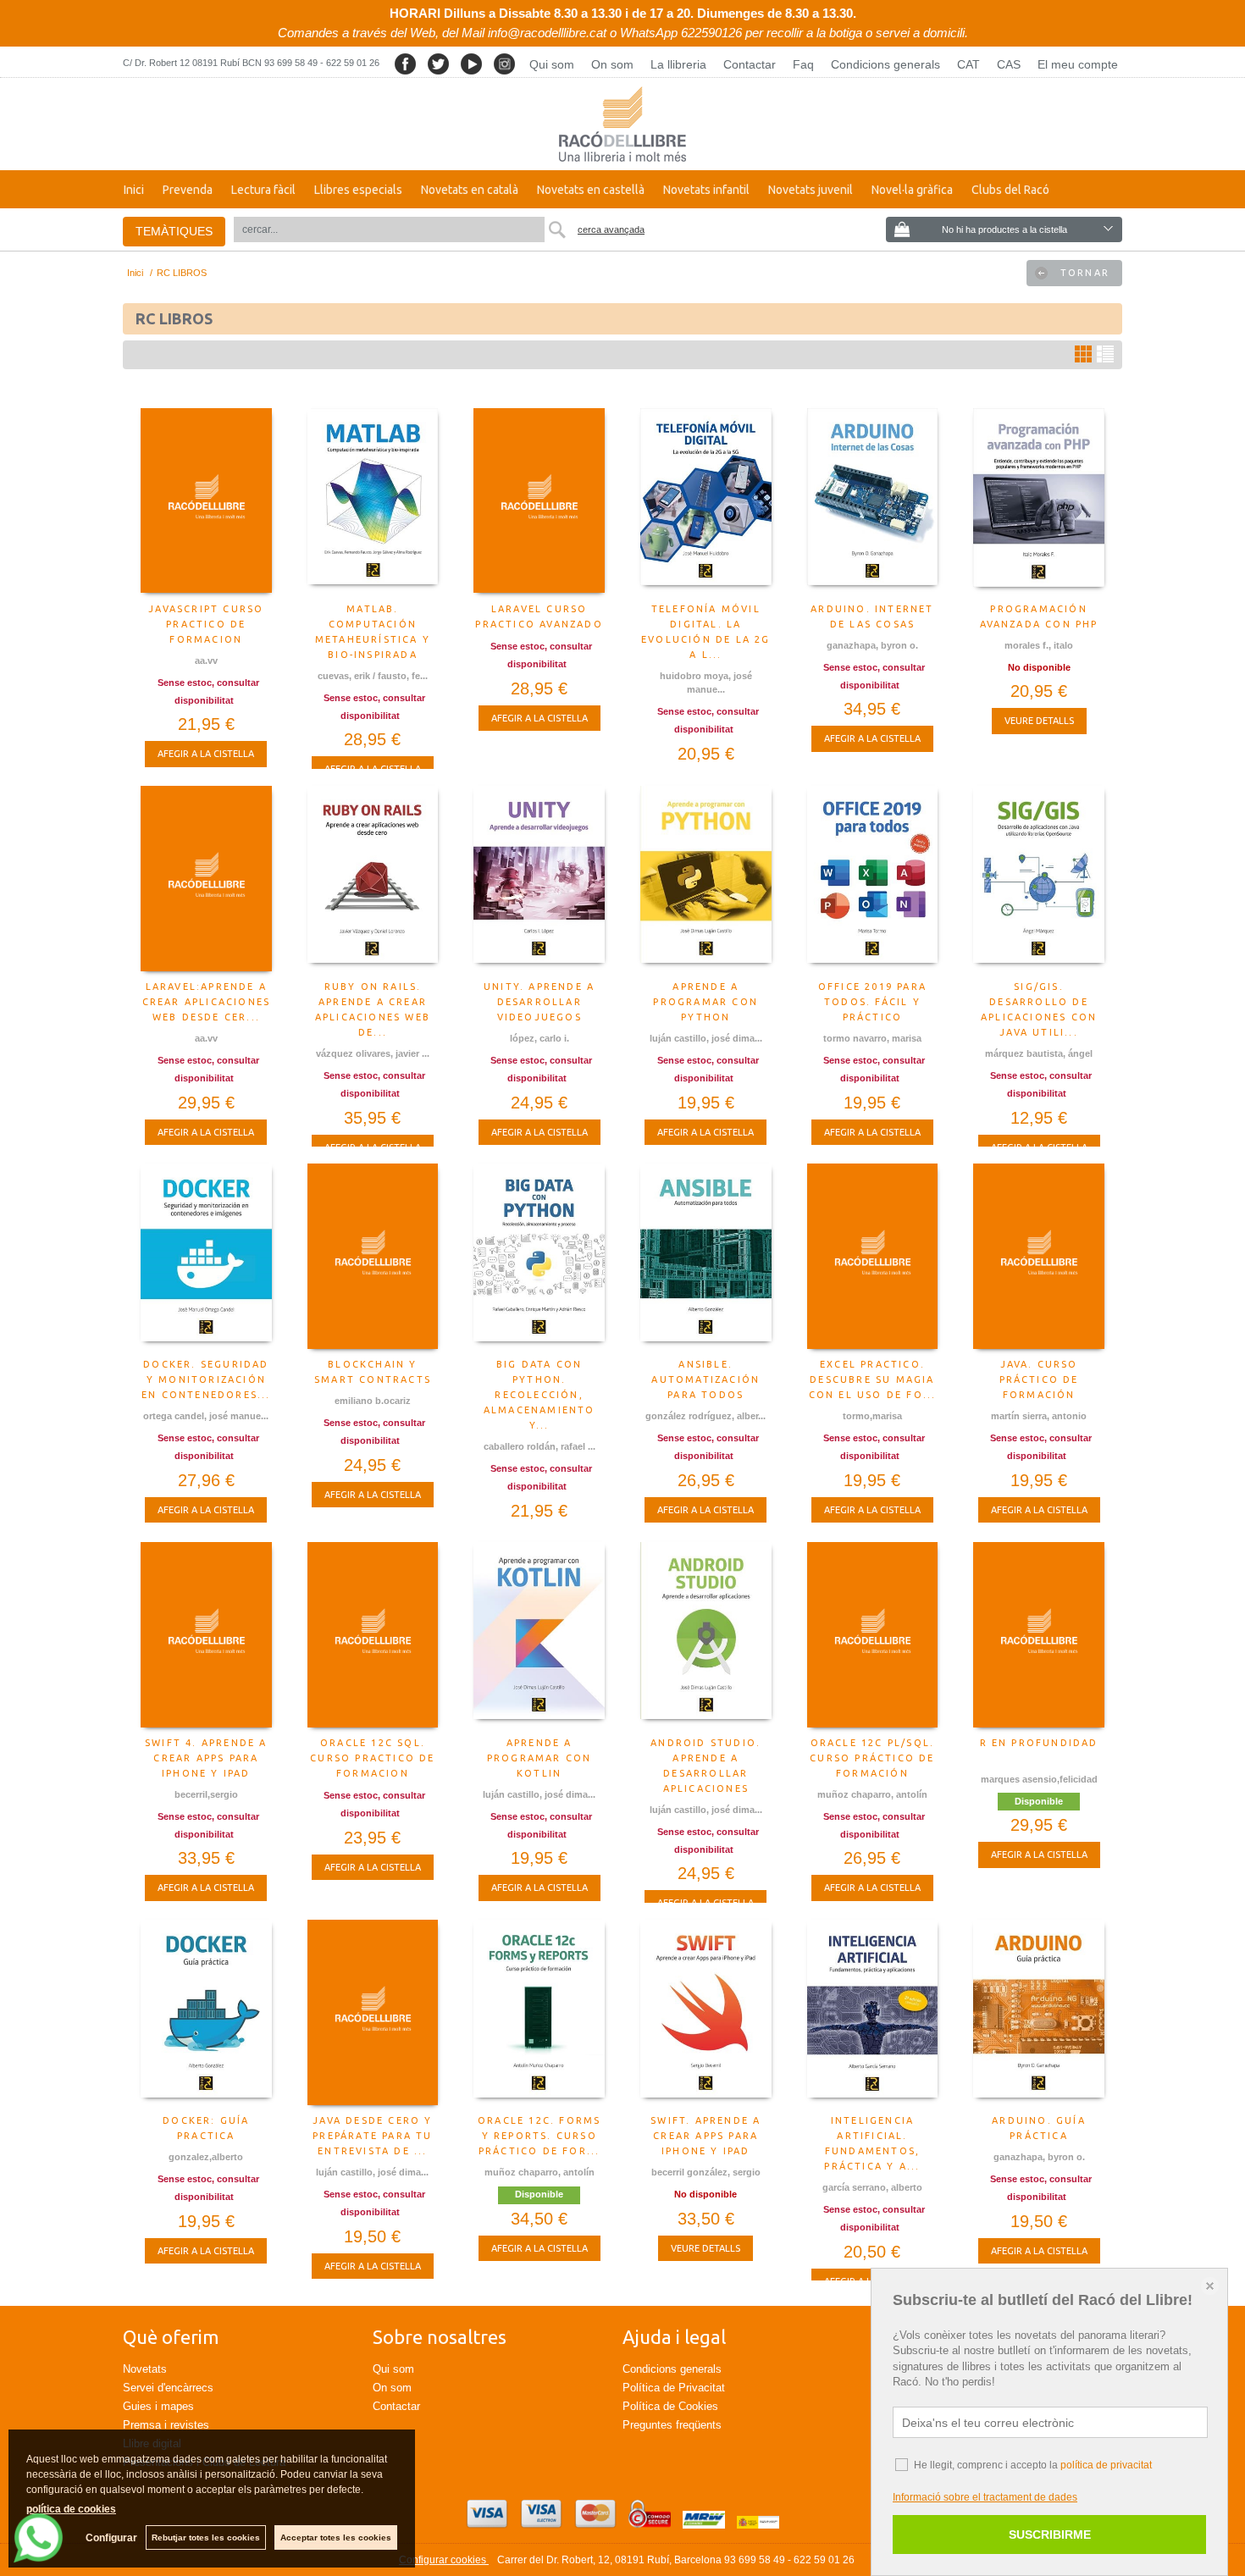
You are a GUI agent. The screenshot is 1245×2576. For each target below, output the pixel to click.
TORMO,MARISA (872, 1416)
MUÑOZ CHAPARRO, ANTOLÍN (872, 1794)
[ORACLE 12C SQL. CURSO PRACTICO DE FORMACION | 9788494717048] (373, 1635)
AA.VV (206, 661)
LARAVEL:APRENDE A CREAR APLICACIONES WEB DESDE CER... (207, 1002)
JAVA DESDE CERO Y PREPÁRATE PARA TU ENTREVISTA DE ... (372, 2136)
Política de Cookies (670, 2406)
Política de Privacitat (674, 2388)
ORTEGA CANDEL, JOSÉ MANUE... (206, 1416)
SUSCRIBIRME (1050, 2535)
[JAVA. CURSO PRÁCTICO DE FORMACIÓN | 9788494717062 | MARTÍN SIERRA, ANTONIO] (1039, 1257)
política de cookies (71, 2509)
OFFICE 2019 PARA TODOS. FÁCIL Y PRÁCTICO (872, 1002)
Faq (803, 64)
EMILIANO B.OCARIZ (373, 1401)
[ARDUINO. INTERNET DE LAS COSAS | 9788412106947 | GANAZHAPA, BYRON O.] (873, 501)
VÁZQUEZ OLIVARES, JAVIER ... (373, 1053)
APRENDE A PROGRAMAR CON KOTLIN (539, 1758)
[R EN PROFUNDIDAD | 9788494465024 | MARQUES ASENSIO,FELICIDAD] (1039, 1635)
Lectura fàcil (263, 190)
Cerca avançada (611, 229)
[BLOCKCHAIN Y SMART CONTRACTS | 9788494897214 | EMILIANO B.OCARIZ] (373, 1257)
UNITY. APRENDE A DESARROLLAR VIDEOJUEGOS (539, 1002)
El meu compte (1078, 64)
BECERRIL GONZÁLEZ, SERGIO (706, 2172)
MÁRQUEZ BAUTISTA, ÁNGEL (1039, 1053)
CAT (968, 64)
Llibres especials (358, 190)
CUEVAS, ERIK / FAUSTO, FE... (373, 676)
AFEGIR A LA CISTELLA (206, 754)
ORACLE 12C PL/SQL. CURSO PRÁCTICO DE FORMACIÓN (872, 1758)
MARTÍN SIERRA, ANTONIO (1039, 1416)
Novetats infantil (706, 190)
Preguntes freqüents (672, 2425)
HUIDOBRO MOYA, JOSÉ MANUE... (706, 683)
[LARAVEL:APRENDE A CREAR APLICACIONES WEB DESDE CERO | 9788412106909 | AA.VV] (206, 879)
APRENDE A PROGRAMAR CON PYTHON (705, 1002)
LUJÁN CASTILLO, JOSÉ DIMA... (706, 1038)
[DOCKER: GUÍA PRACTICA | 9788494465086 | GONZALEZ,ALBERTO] (206, 2013)
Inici (134, 190)
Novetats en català (470, 190)
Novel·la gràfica (912, 190)
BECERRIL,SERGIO (206, 1794)
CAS (1009, 64)
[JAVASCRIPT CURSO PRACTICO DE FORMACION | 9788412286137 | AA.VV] (206, 501)
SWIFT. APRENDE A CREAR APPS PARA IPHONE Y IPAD (705, 2136)
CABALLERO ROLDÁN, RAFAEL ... (539, 1446)
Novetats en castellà (591, 190)
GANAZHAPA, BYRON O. (872, 645)
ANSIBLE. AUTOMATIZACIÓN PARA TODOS (705, 1379)
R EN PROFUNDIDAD (1039, 1743)
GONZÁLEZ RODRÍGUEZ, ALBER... (705, 1416)
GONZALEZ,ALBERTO (206, 2157)
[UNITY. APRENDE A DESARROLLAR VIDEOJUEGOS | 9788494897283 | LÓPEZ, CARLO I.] (539, 879)
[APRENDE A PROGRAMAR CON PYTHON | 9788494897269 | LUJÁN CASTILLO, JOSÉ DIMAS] (706, 879)
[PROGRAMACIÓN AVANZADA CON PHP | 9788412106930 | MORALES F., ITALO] (1039, 501)
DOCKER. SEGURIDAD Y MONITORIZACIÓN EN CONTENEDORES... (206, 1379)
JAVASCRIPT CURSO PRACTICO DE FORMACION (206, 624)
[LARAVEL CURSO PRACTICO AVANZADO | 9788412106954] (539, 501)
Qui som (552, 64)
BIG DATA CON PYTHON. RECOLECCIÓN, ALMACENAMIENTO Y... (539, 1395)
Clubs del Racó (1010, 190)
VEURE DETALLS (1039, 721)
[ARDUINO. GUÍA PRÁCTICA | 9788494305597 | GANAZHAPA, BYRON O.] (1039, 2013)
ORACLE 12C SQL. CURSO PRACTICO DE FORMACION (372, 1758)
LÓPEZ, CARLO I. (539, 1038)
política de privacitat (1106, 2465)
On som (612, 64)
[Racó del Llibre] (622, 124)
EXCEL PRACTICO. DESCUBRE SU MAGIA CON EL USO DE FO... (873, 1379)
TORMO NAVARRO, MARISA (872, 1038)
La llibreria (678, 64)
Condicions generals (885, 64)
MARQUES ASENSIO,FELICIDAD (1039, 1779)
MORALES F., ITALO (1039, 645)
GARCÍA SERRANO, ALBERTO (872, 2187)
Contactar (750, 64)
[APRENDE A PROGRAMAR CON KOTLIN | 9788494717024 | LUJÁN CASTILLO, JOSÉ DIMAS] (539, 1635)
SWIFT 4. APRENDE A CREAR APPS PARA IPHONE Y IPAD (206, 1758)
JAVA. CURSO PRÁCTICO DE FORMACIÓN (1039, 1379)
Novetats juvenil (811, 190)
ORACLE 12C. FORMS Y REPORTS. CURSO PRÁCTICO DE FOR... (539, 2136)
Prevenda (188, 190)
